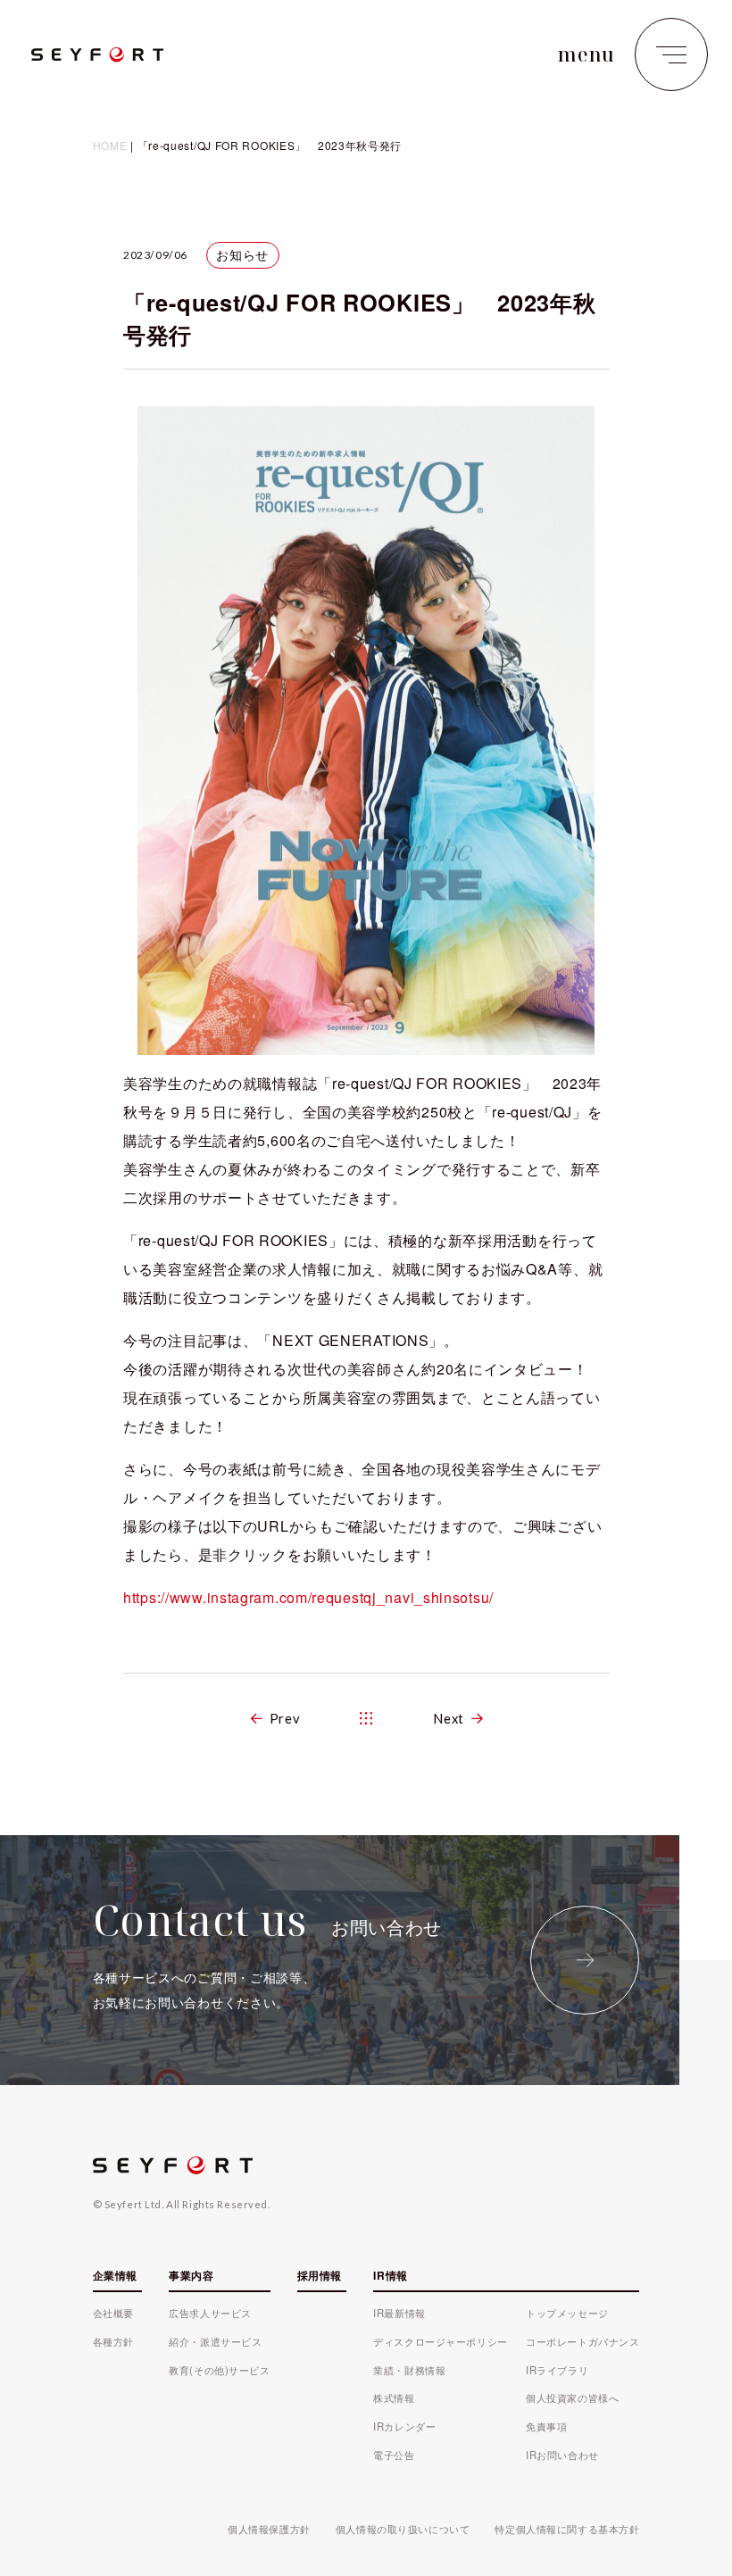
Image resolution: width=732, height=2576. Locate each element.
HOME (110, 145)
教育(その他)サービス (219, 2370)
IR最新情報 (399, 2313)
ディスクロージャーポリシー (440, 2341)
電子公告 (394, 2455)
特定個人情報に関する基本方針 (567, 2529)
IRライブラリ (557, 2370)
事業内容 (191, 2275)
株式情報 (394, 2397)
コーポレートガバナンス (582, 2341)
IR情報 (390, 2275)
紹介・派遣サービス (215, 2341)
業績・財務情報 (409, 2370)
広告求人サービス (210, 2313)
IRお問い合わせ (562, 2455)
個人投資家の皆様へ (572, 2397)
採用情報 (320, 2275)
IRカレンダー (404, 2426)
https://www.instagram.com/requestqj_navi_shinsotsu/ (308, 1597)
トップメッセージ (567, 2313)
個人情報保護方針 (269, 2529)
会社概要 (113, 2313)
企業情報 (115, 2275)
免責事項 (546, 2426)
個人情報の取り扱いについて (403, 2529)
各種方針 (113, 2341)
